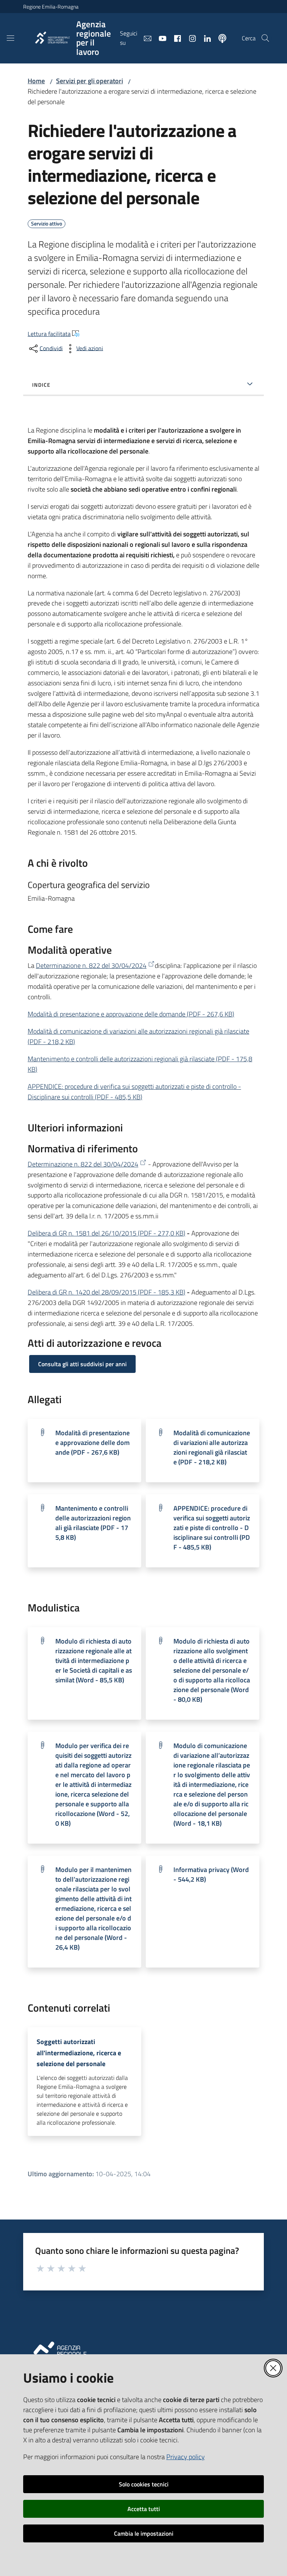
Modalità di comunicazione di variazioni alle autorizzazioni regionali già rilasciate (212, 1447)
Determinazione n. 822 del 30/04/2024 (91, 965)
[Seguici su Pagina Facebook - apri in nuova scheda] (175, 38)
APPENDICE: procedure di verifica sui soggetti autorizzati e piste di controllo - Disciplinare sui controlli (134, 1092)
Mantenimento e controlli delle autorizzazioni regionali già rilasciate (93, 1523)
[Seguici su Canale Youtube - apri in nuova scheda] (160, 38)
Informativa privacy (211, 1874)
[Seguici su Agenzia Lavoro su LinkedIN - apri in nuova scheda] (204, 38)
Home (36, 81)
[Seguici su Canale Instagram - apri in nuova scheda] (189, 38)
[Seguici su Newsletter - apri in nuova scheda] (145, 38)
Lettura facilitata (49, 334)
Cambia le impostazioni (144, 2533)
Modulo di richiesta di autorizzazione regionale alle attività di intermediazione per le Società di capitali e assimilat (94, 1661)
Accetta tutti (144, 2509)
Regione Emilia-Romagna (51, 7)
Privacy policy (186, 2457)
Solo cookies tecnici (144, 2484)
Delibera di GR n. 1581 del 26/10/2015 (107, 1233)
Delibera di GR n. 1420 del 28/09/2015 (107, 1292)
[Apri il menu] (10, 38)
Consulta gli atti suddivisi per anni (82, 1364)
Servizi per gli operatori (90, 81)
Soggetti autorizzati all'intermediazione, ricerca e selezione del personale (79, 2053)
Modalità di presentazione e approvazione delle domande (131, 1014)
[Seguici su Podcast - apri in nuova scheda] (219, 38)
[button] (265, 38)
